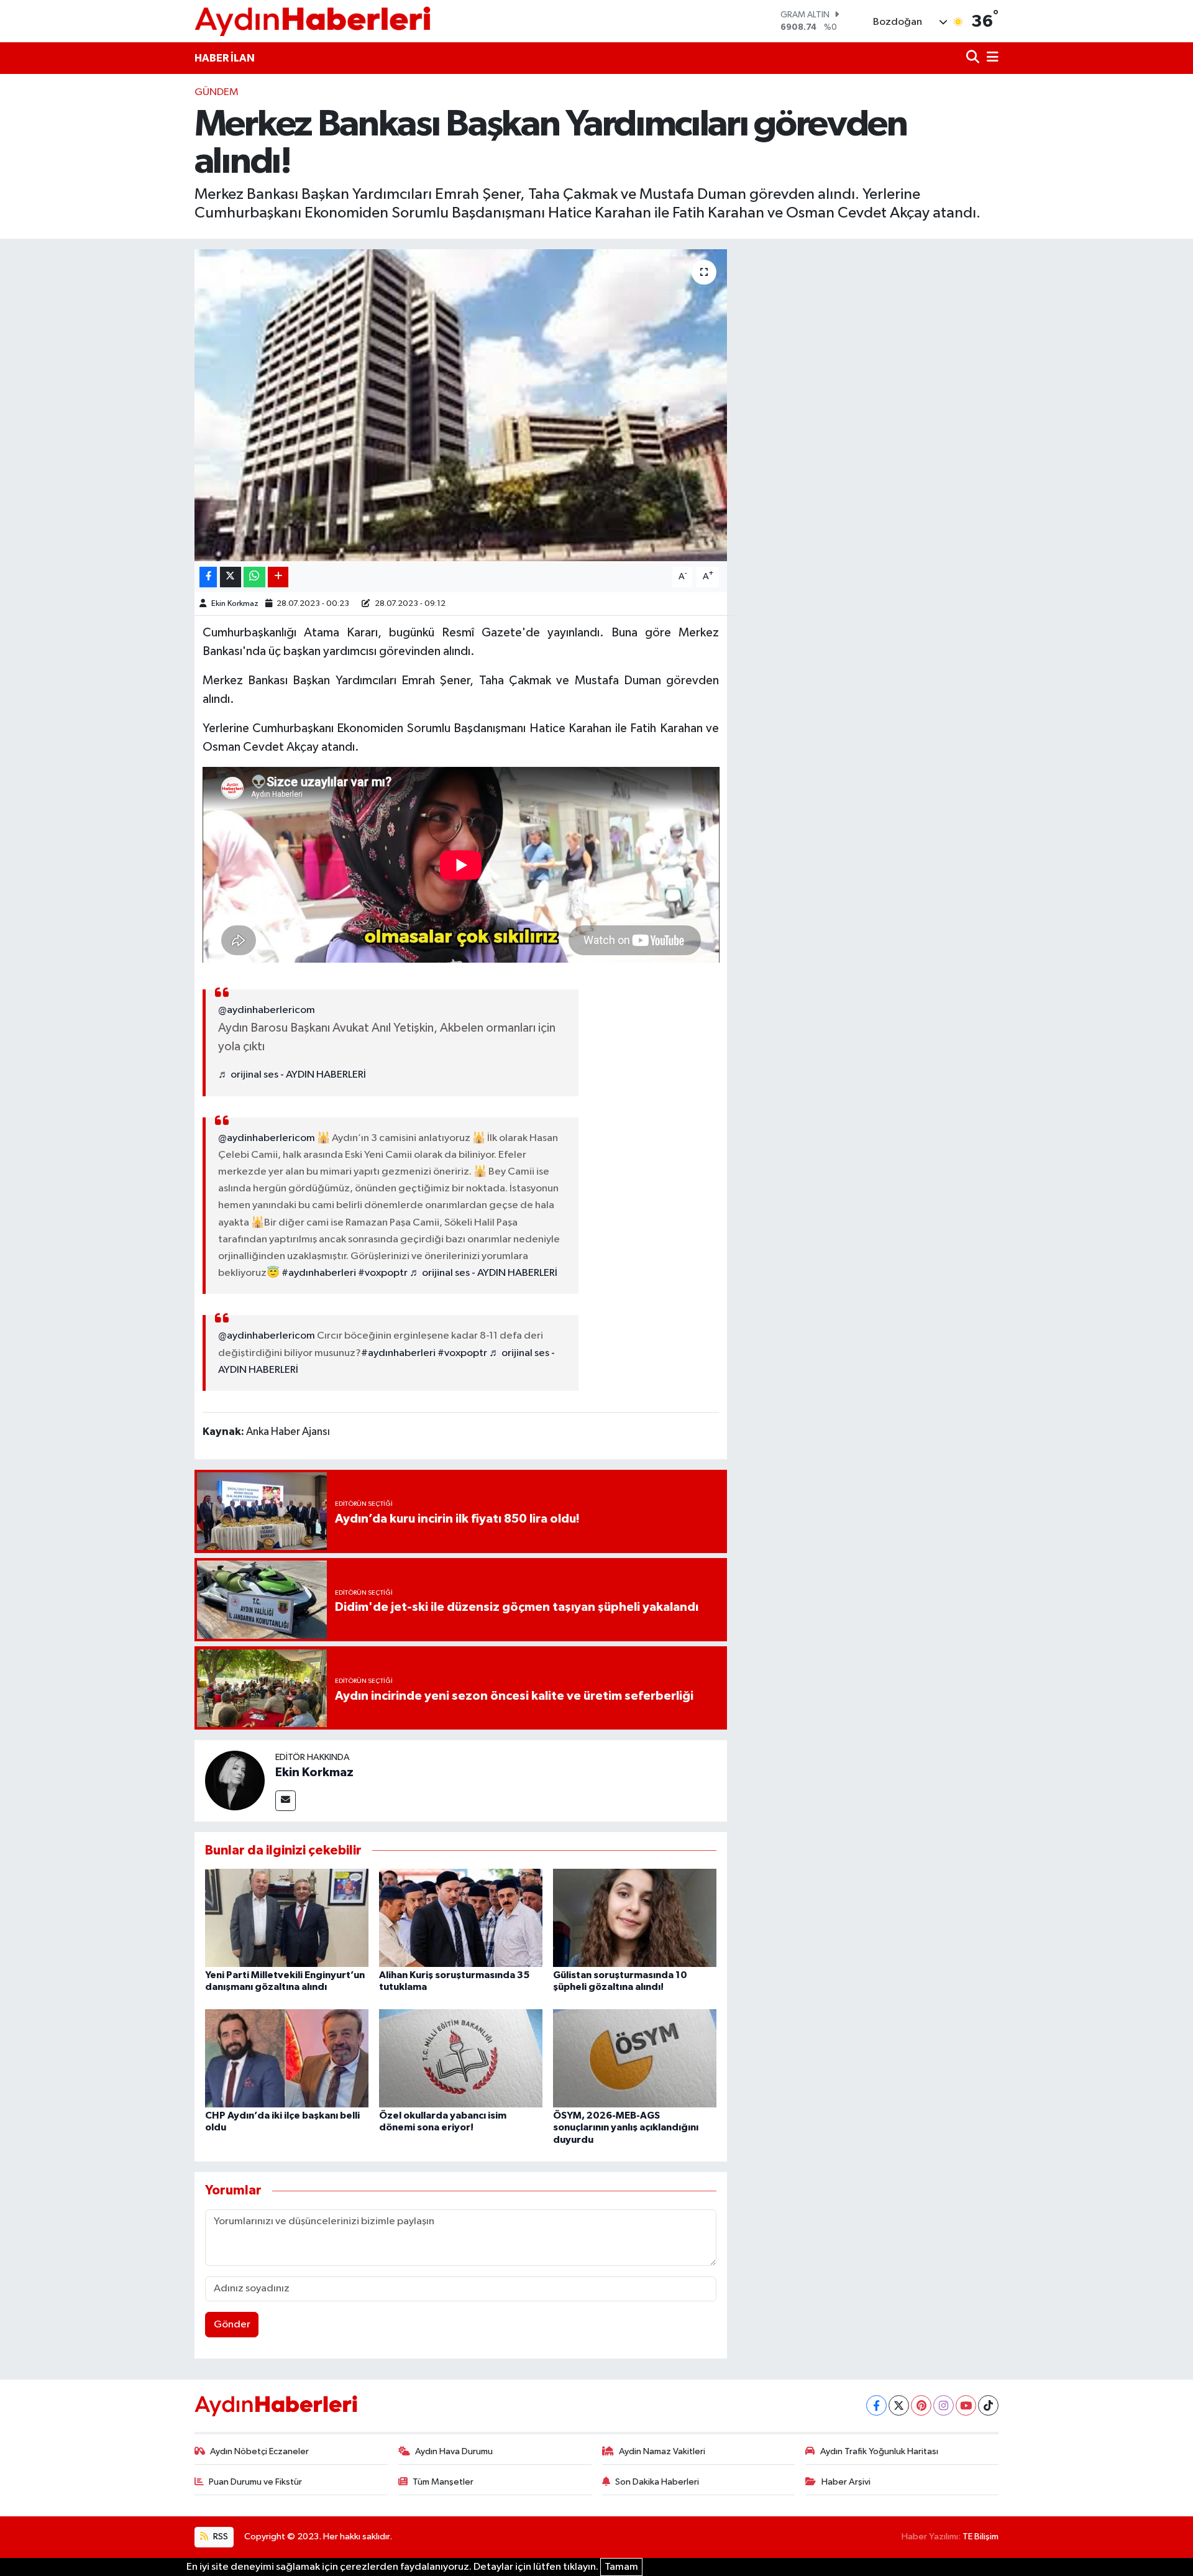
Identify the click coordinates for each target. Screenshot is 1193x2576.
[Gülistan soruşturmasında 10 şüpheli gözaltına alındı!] (635, 1918)
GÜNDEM (217, 92)
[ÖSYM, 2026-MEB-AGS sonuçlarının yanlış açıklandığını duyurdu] (635, 2058)
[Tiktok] (988, 2405)
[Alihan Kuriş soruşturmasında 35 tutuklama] (461, 1918)
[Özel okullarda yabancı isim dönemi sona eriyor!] (461, 2058)
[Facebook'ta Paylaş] (208, 577)
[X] (899, 2405)
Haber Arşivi (846, 2482)
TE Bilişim (980, 2537)
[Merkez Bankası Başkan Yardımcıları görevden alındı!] (461, 405)
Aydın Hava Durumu (454, 2451)
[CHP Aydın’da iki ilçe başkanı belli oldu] (287, 2058)
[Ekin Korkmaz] (235, 1780)
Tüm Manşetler (443, 2482)
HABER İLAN (225, 58)
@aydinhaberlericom (267, 1010)
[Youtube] (966, 2405)
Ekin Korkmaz (235, 604)
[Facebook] (876, 2405)
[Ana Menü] (990, 58)
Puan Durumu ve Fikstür (255, 2482)
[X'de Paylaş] (231, 577)
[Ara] (974, 58)
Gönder (232, 2325)
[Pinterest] (921, 2405)
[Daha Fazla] (278, 577)
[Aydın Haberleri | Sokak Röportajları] (313, 21)
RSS (220, 2537)
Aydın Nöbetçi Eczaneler (259, 2451)
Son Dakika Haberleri (657, 2482)
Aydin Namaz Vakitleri (662, 2451)
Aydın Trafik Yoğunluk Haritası (879, 2451)
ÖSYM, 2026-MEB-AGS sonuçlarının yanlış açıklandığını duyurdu (626, 2127)
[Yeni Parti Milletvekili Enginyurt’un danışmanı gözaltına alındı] (287, 1918)
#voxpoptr (383, 1273)
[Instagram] (944, 2405)
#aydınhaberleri (319, 1273)
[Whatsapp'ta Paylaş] (254, 577)
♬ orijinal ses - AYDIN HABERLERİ (292, 1075)
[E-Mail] (286, 1801)
